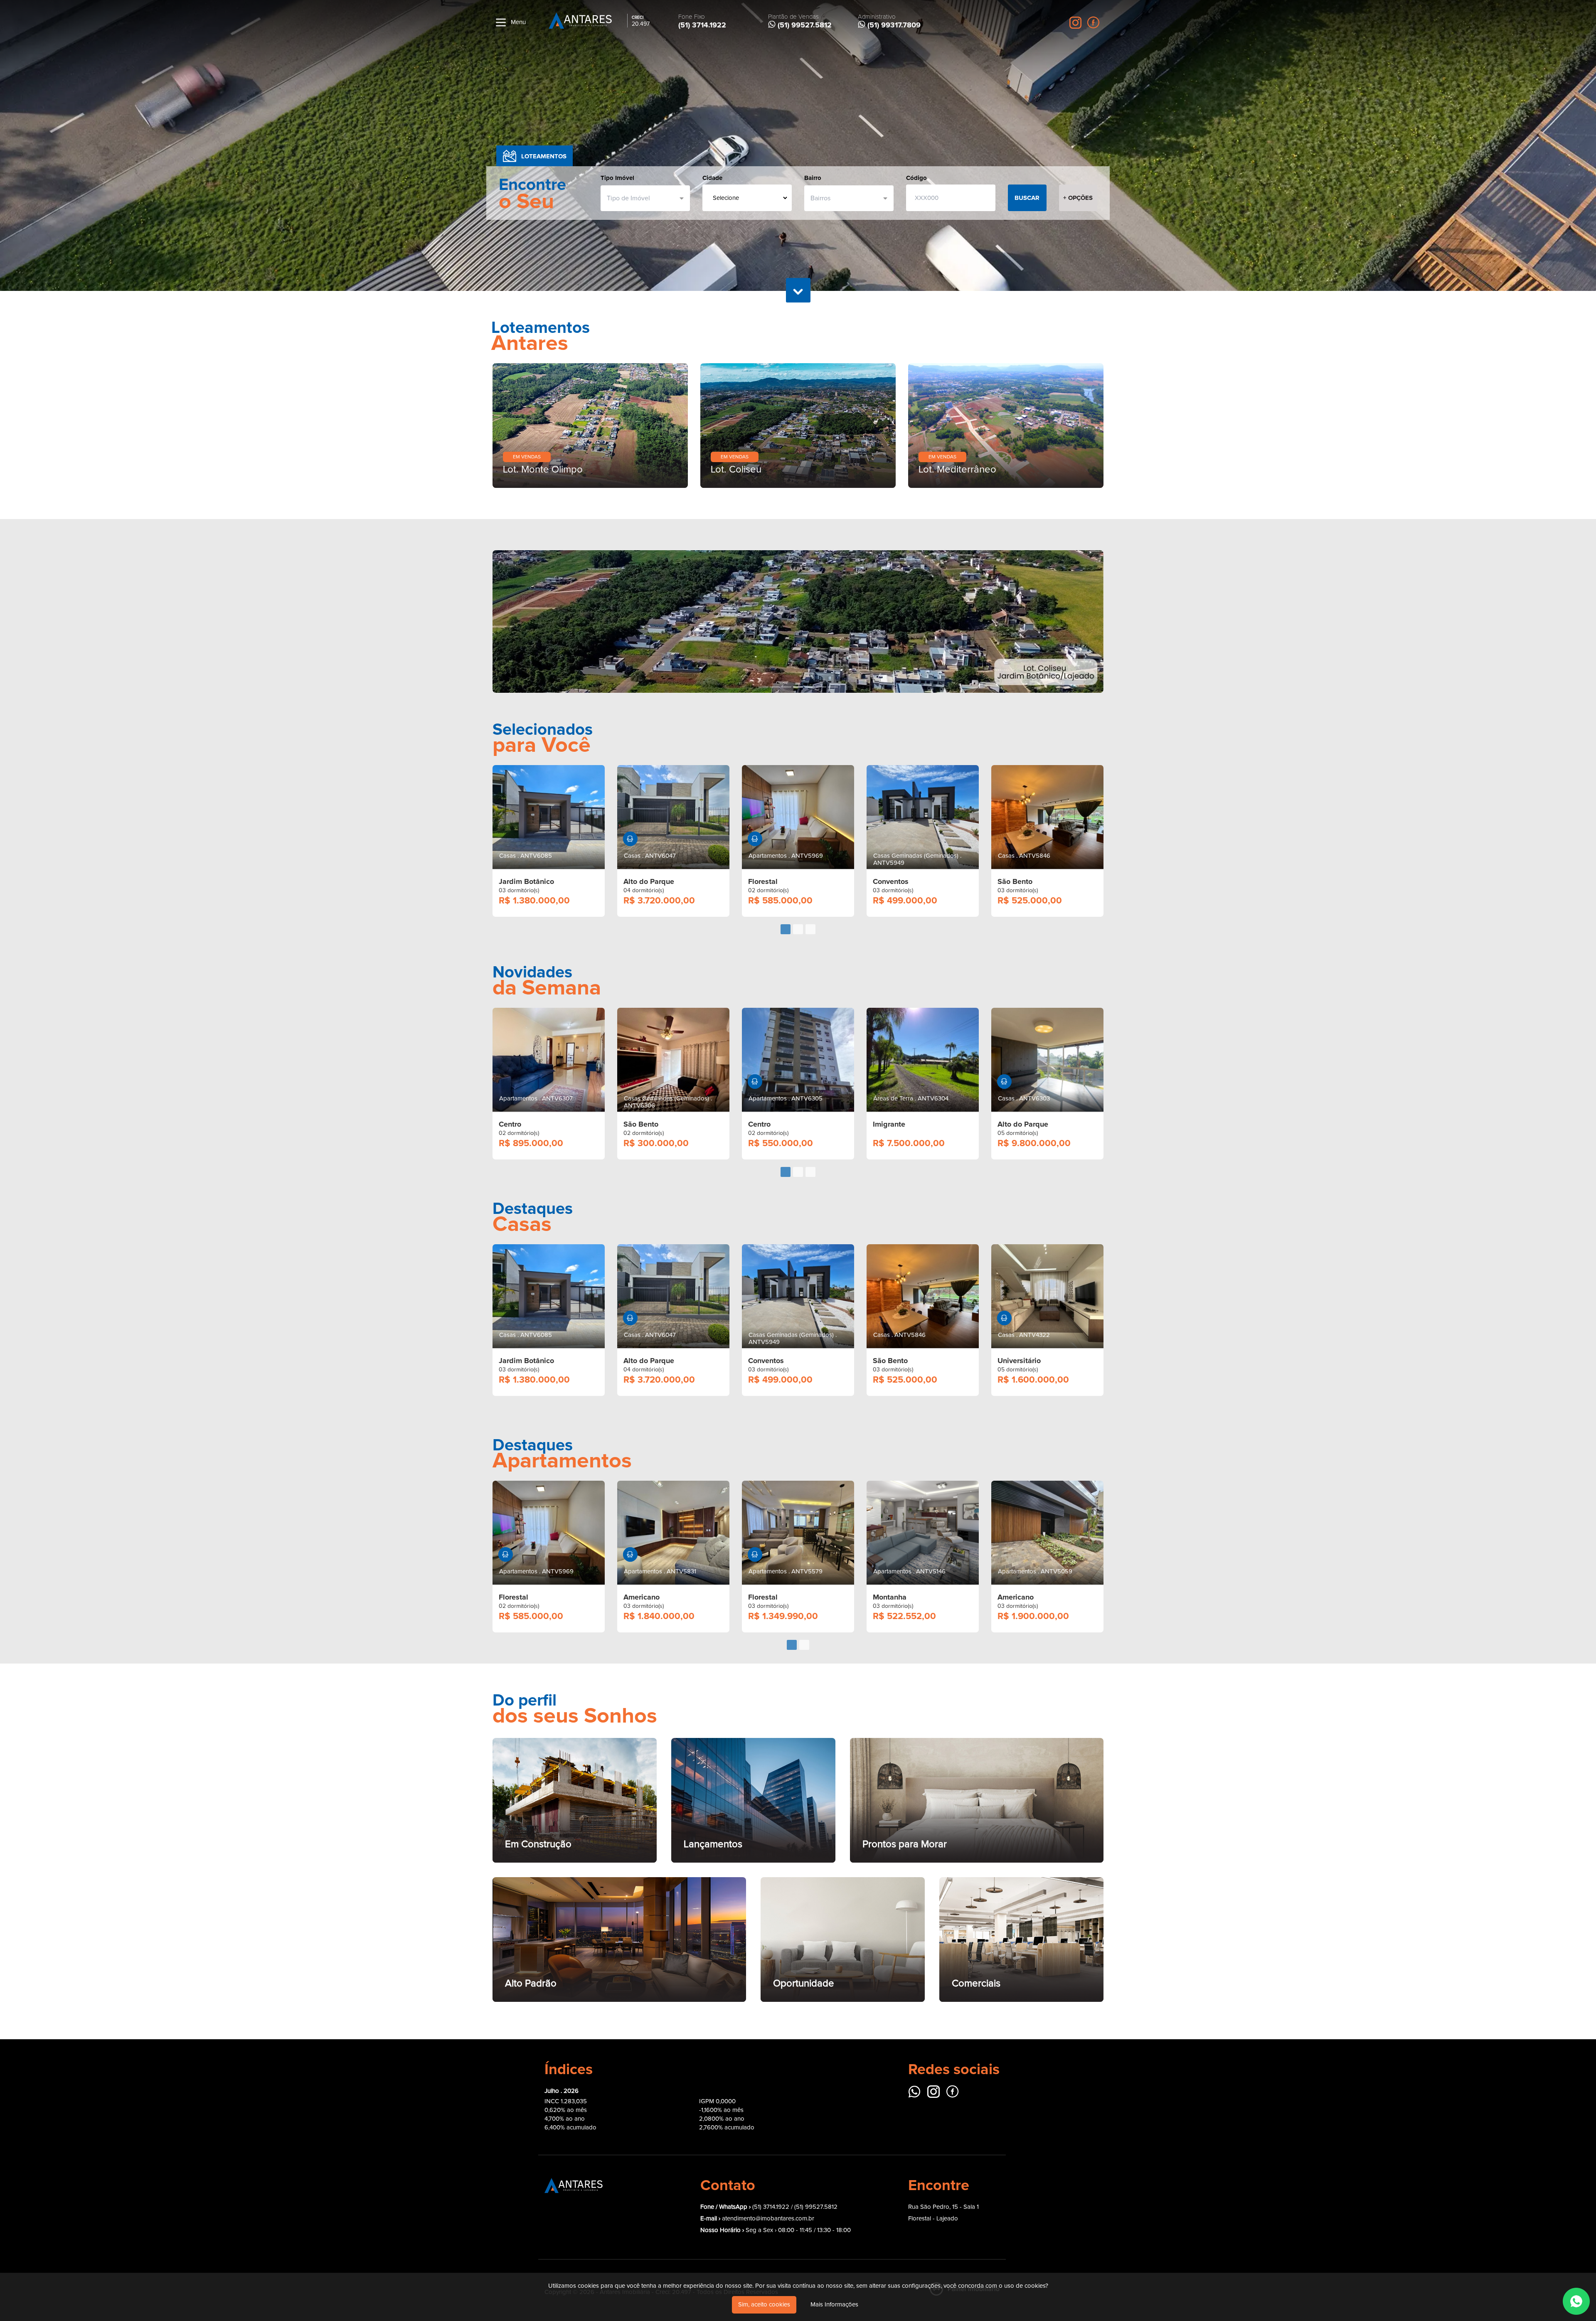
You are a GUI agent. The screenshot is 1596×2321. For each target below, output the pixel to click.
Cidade (712, 178)
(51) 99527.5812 (816, 2064)
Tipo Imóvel (617, 178)
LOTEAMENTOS (544, 156)
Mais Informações (834, 2305)
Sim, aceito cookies (764, 2305)
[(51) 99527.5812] (1576, 2301)
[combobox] (642, 198)
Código (916, 178)
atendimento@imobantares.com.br (768, 2076)
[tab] (786, 787)
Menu (517, 22)
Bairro (813, 178)
